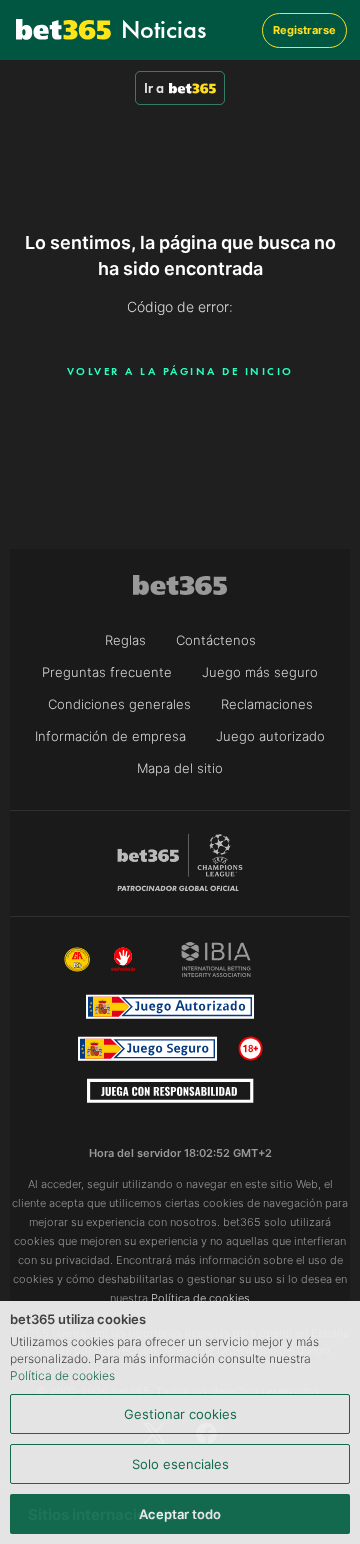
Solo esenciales (180, 1464)
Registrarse (304, 30)
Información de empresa (110, 736)
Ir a (154, 88)
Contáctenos (216, 640)
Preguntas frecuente (107, 672)
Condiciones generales (119, 704)
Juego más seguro (260, 672)
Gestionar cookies (180, 1414)
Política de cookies (62, 1375)
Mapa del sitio (180, 768)
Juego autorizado (270, 736)
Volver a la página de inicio (180, 371)
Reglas (125, 640)
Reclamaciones (267, 704)
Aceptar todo (180, 1514)
